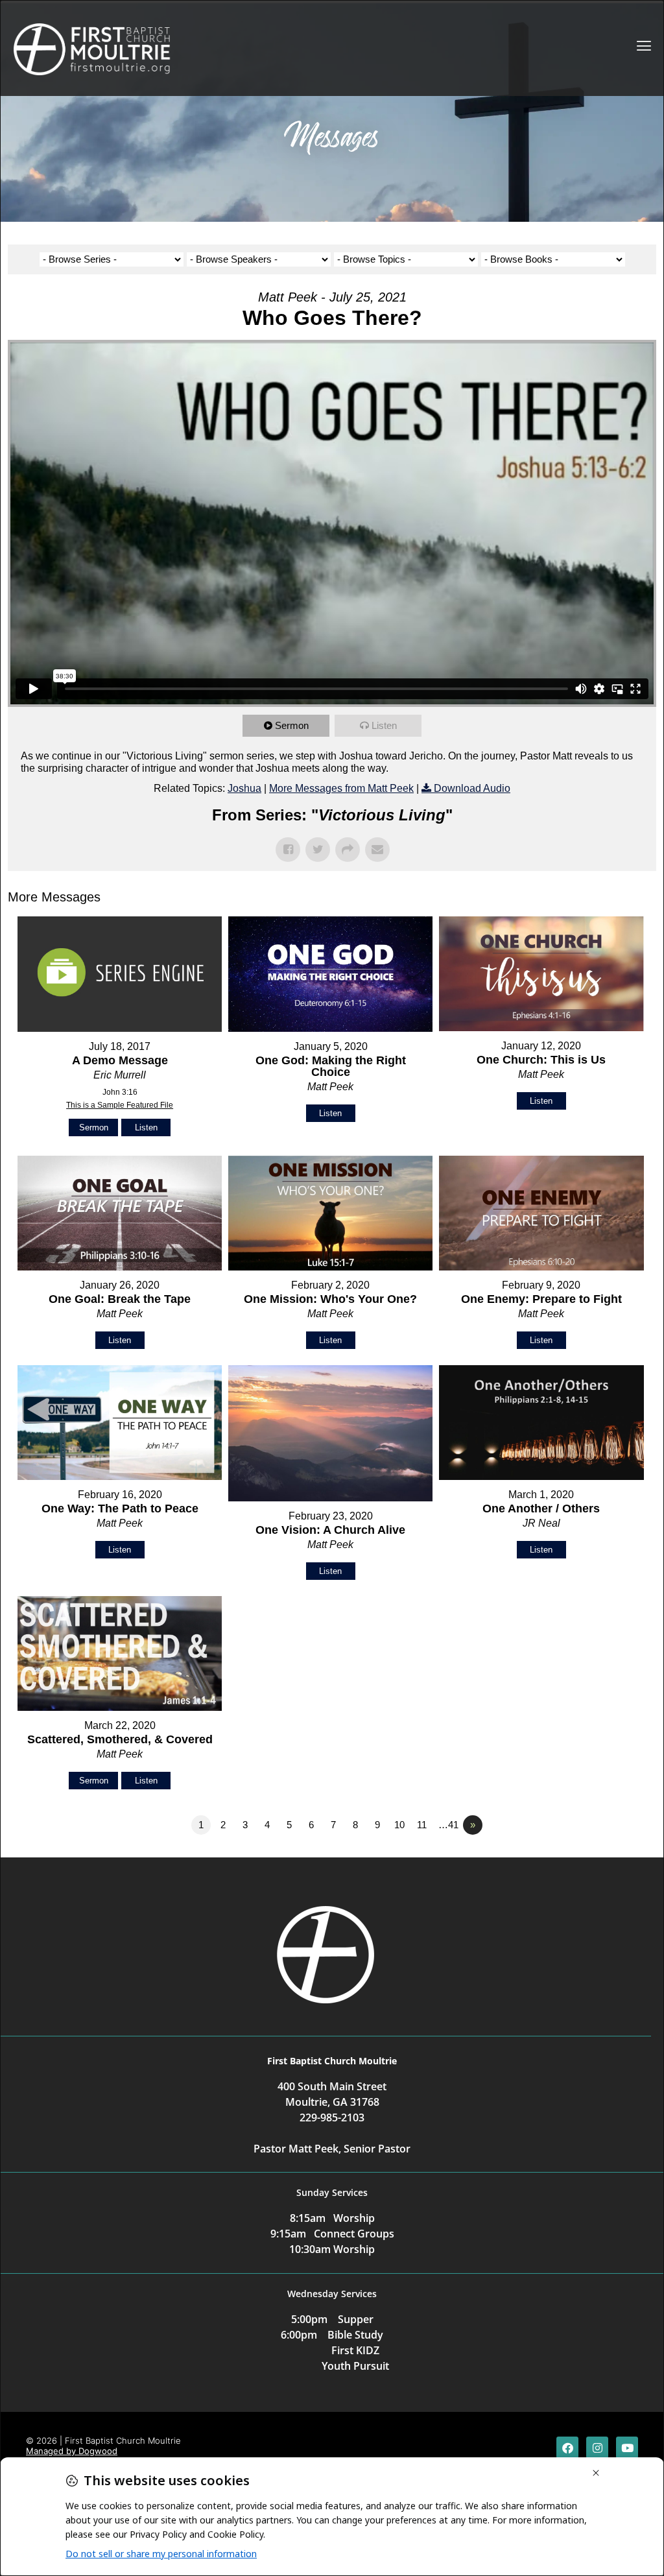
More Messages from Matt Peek (341, 788)
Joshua (244, 788)
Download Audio (472, 788)
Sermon (292, 725)
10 (399, 1825)
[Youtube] (627, 2448)
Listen (384, 725)
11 (422, 1825)
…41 (448, 1825)
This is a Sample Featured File (120, 1105)
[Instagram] (597, 2448)
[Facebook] (567, 2448)
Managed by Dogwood (72, 2451)
